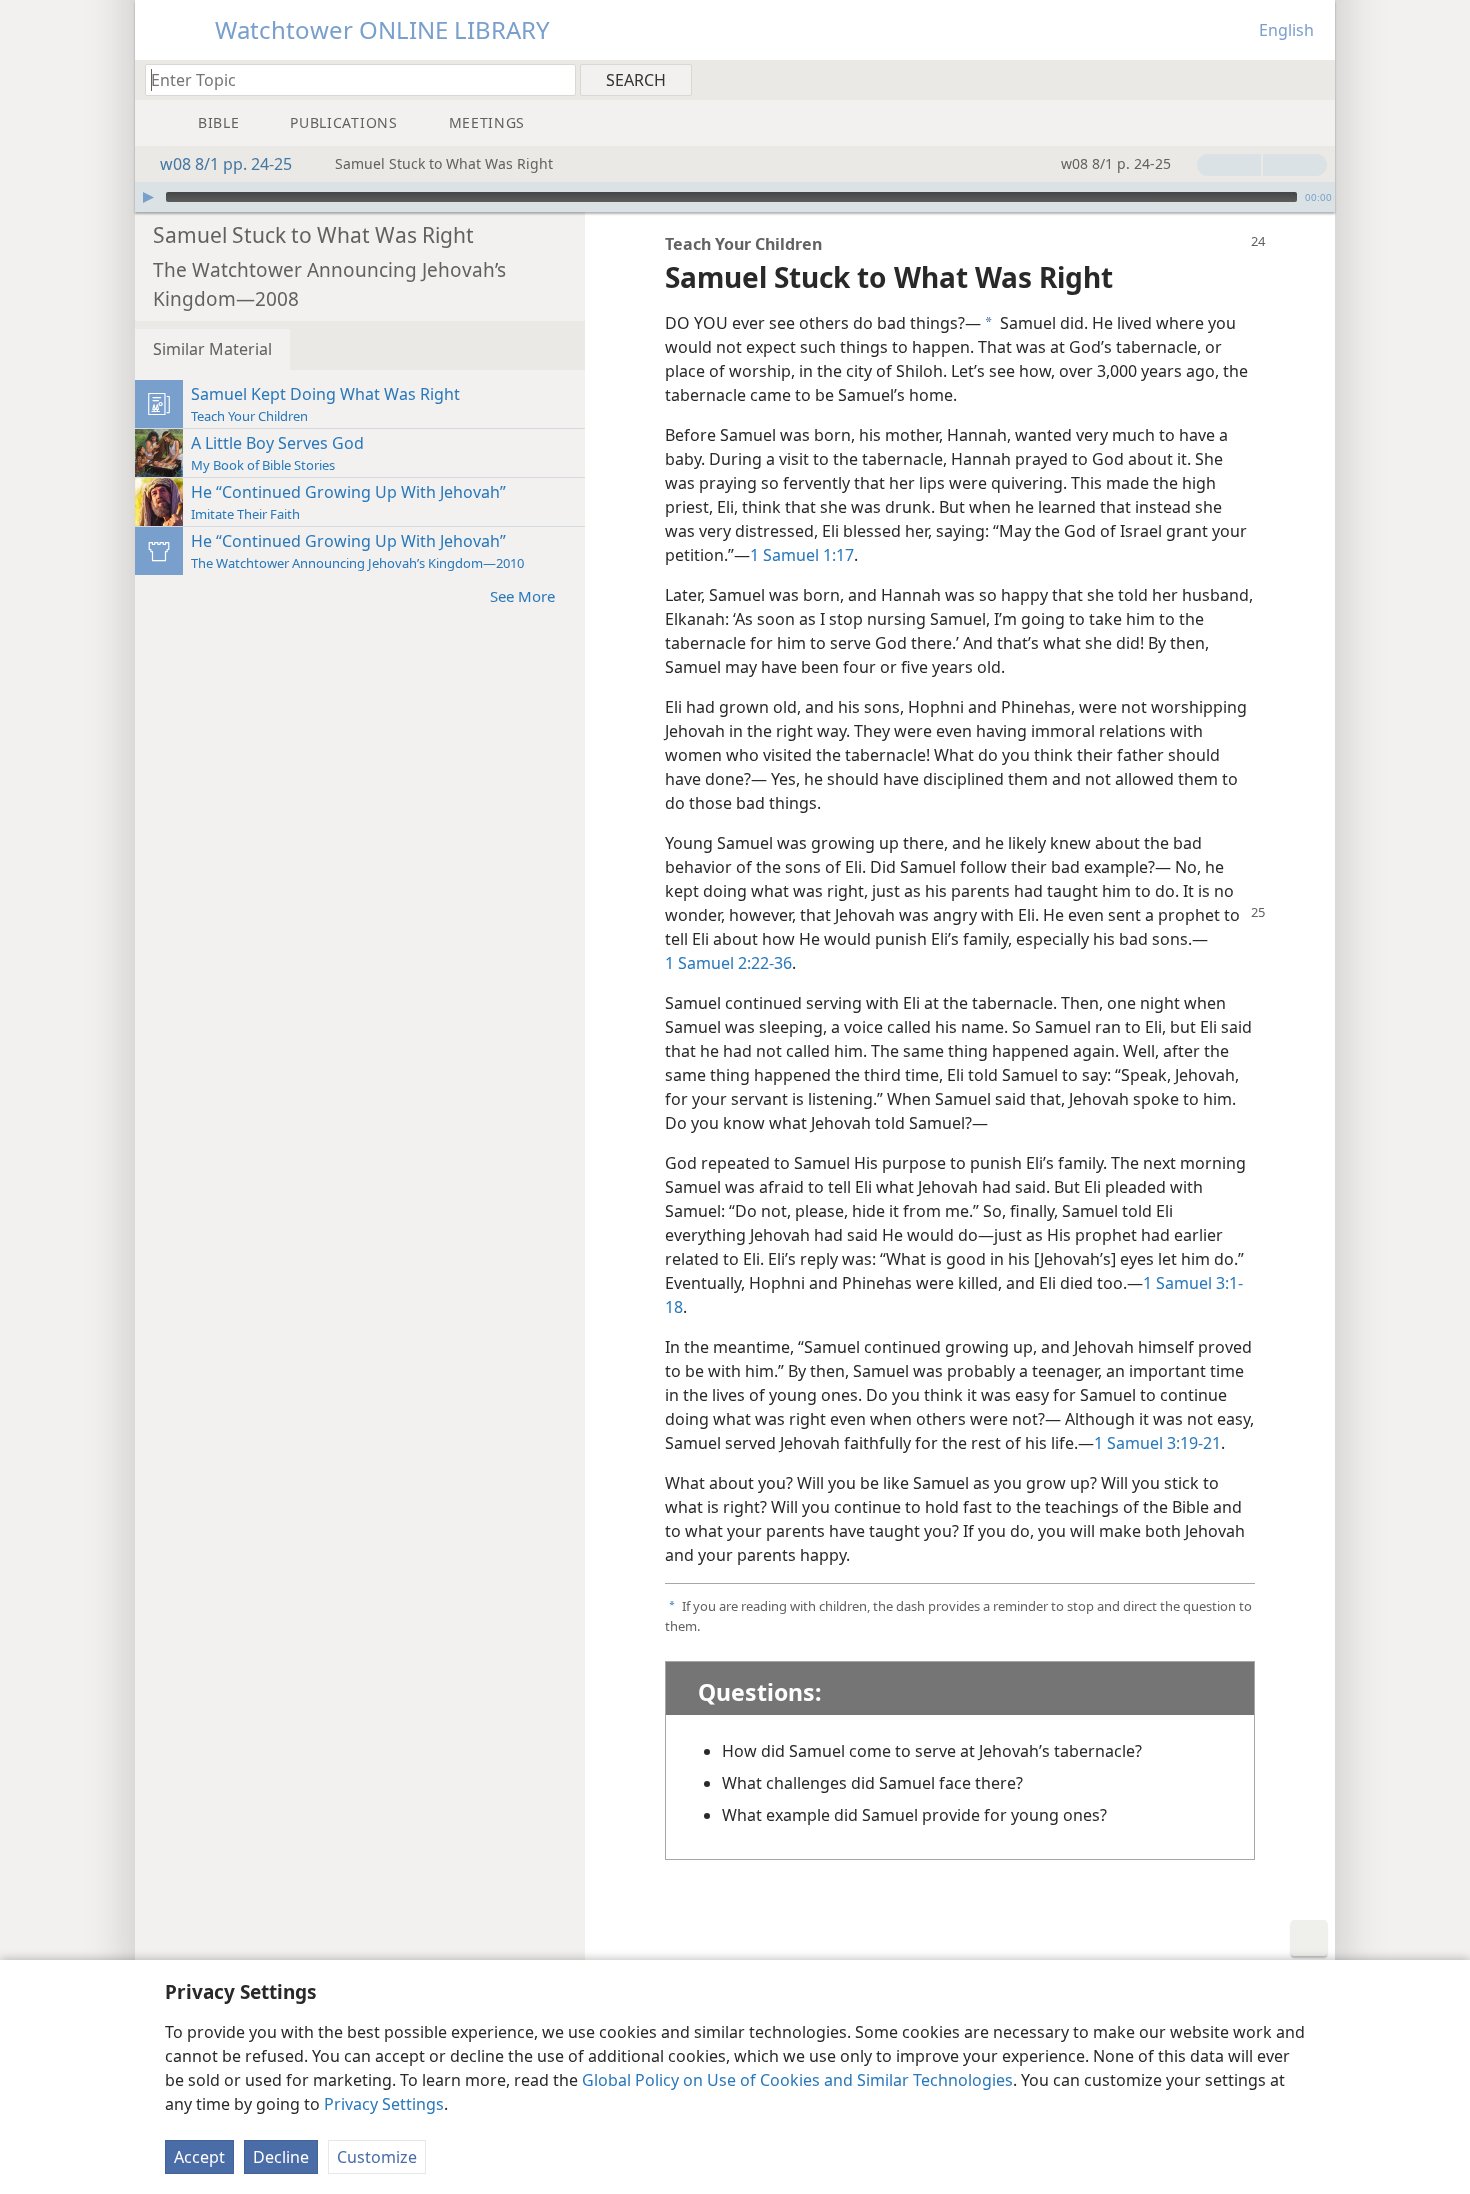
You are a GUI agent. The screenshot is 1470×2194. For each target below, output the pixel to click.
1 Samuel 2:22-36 (728, 963)
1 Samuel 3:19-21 (1157, 1443)
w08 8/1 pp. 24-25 (226, 164)
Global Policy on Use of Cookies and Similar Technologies (797, 2080)
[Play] (148, 197)
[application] (735, 197)
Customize (377, 2157)
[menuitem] (1312, 79)
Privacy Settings (384, 2104)
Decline (281, 2157)
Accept (199, 2157)
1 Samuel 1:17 (802, 555)
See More (522, 596)
